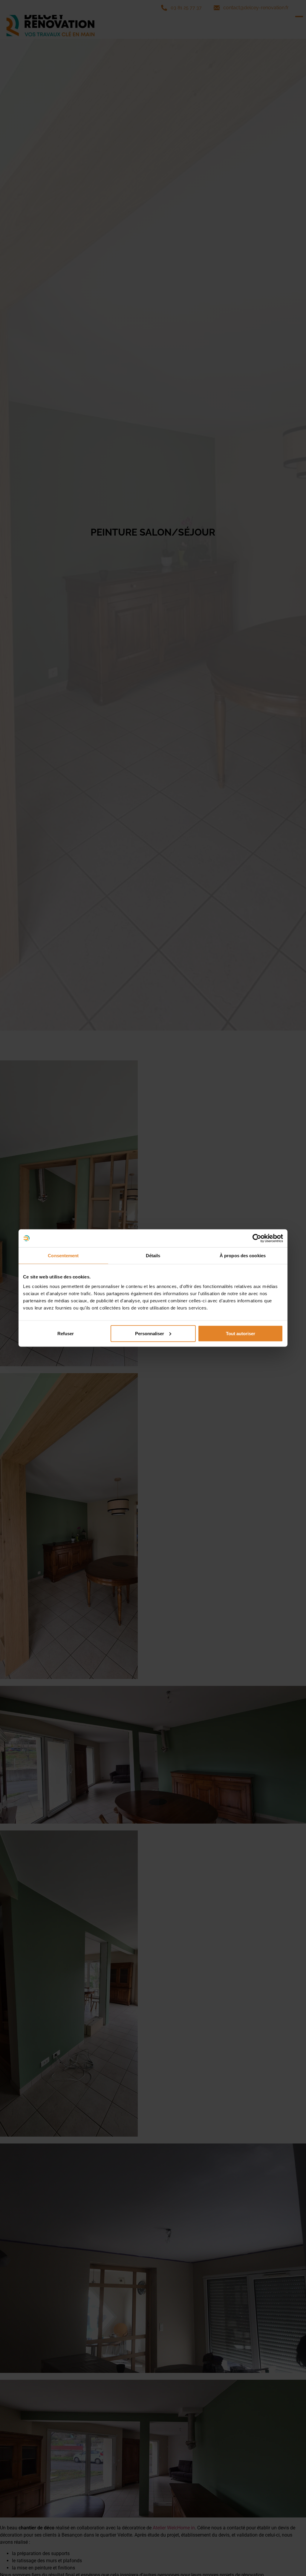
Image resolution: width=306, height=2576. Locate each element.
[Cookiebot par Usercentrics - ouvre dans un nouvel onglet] (257, 1238)
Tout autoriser (241, 1333)
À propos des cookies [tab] (243, 1256)
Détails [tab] (153, 1256)
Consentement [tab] (63, 1256)
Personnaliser (150, 1333)
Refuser (66, 1333)
